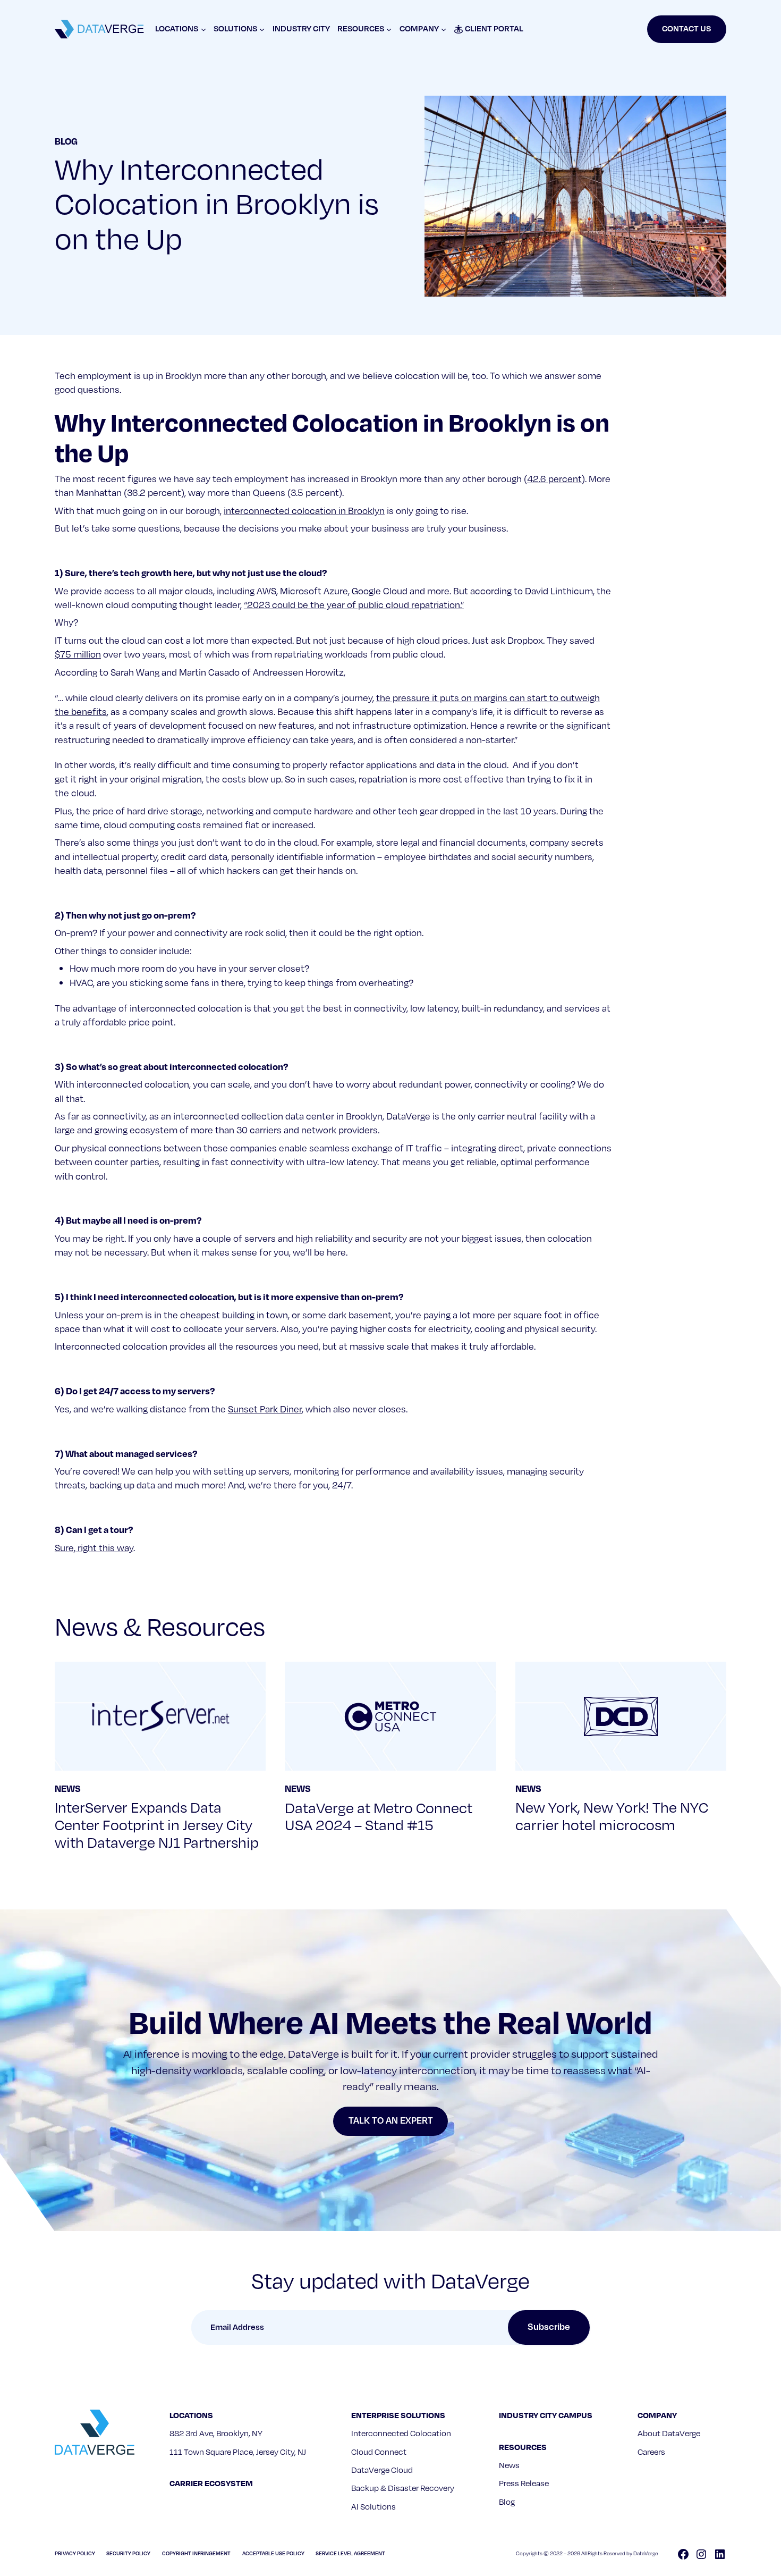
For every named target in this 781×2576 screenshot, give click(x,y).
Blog (66, 142)
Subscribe (549, 2327)
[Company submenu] (444, 29)
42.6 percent (554, 479)
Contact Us (686, 29)
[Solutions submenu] (262, 29)
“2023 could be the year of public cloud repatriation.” (354, 605)
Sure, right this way (94, 1548)
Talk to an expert (391, 2121)
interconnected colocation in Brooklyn (304, 511)
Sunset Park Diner (265, 1409)
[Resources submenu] (389, 29)
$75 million (78, 655)
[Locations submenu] (203, 29)
